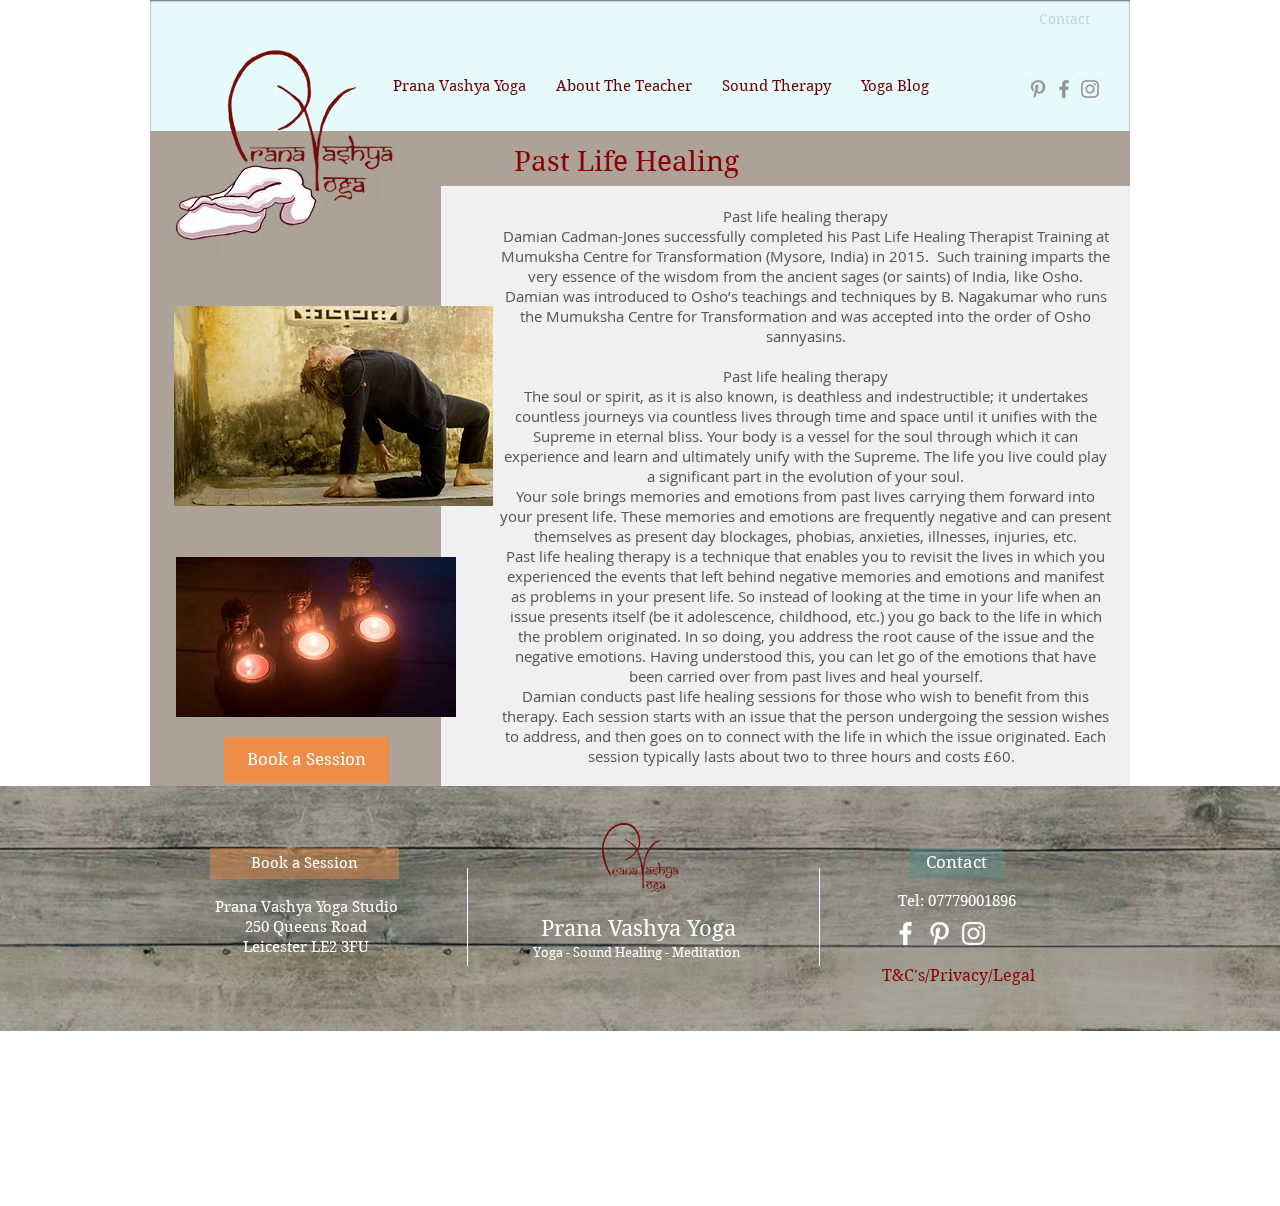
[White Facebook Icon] (905, 933)
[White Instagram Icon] (973, 933)
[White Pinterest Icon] (939, 933)
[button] (306, 760)
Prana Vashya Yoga (638, 928)
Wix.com (758, 1132)
